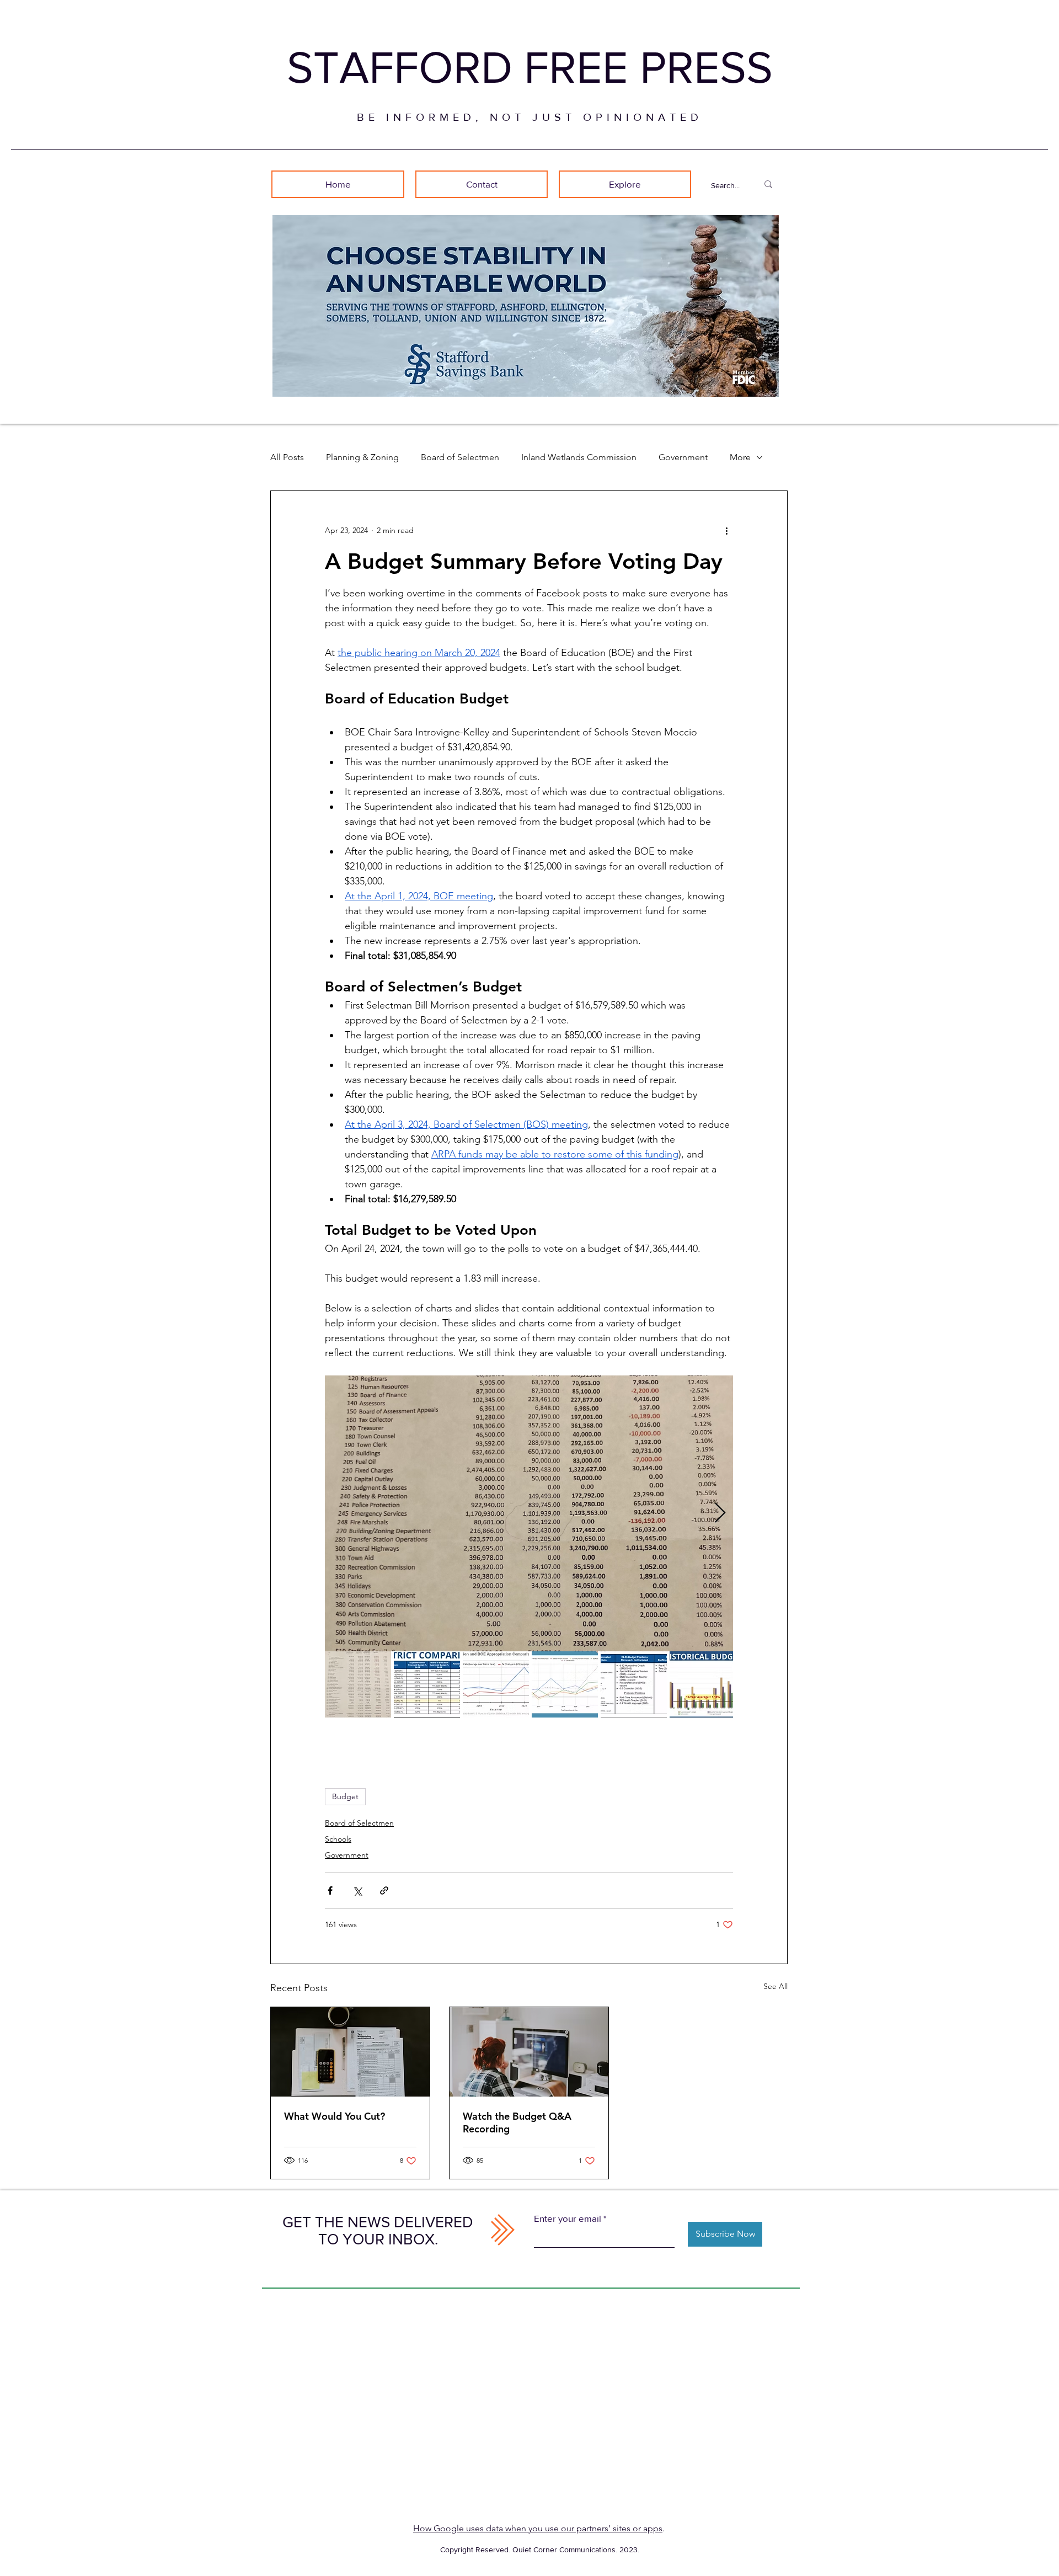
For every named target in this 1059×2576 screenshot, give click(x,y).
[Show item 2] (427, 1684)
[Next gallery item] (720, 1513)
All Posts (287, 457)
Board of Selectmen (460, 457)
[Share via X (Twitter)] (357, 1890)
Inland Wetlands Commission (579, 457)
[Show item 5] (634, 1684)
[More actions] (726, 531)
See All (775, 1986)
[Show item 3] (496, 1684)
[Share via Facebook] (330, 1890)
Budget (345, 1796)
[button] (625, 184)
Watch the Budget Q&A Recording (517, 2122)
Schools (338, 1839)
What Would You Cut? (335, 2116)
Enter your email (568, 2218)
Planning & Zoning (362, 457)
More (740, 457)
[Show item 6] (703, 1684)
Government (683, 457)
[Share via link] (384, 1890)
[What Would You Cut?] (350, 2052)
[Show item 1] (358, 1684)
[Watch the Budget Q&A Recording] (529, 2052)
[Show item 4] (565, 1684)
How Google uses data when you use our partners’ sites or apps (538, 2528)
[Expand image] (529, 1513)
